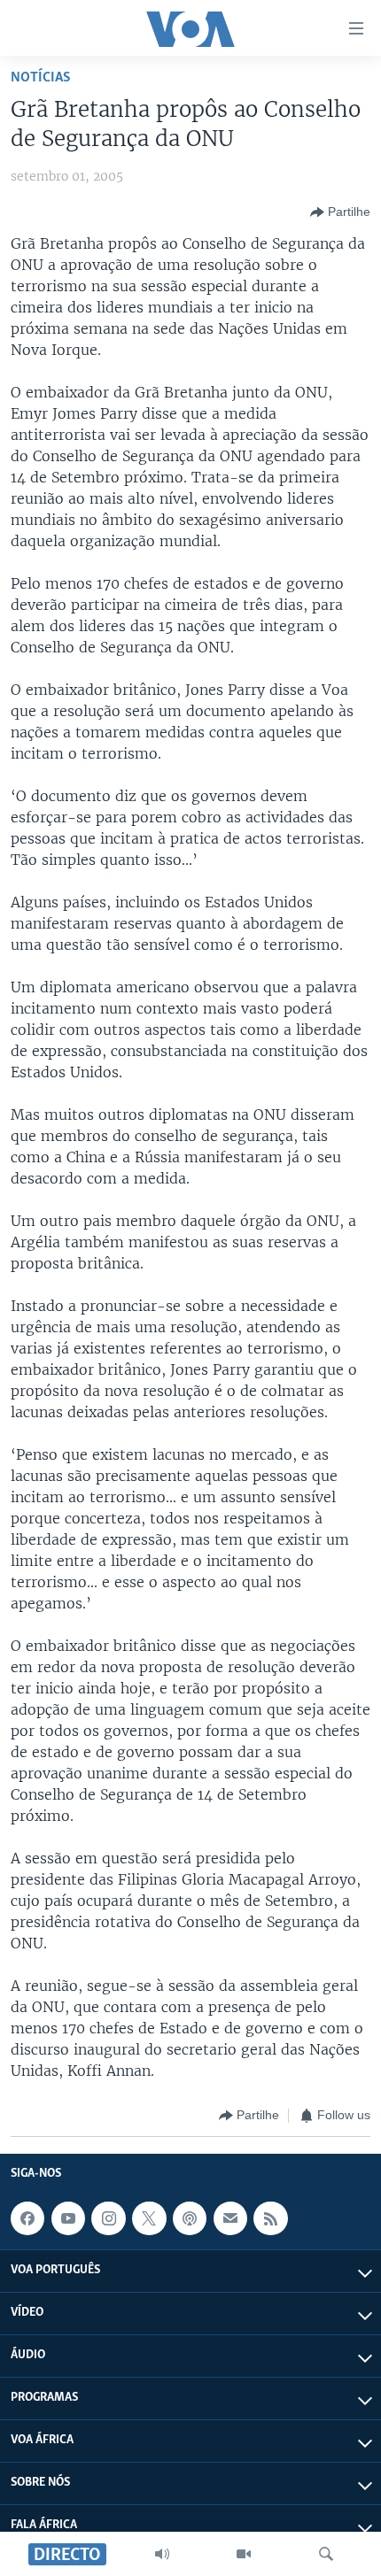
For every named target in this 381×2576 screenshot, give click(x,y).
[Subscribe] (230, 2218)
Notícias (41, 77)
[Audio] (162, 2554)
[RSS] (270, 2218)
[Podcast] (190, 2218)
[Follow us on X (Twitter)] (149, 2218)
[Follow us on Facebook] (27, 2218)
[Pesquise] (326, 2554)
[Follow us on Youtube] (68, 2218)
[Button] (340, 212)
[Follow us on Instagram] (108, 2218)
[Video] (244, 2554)
